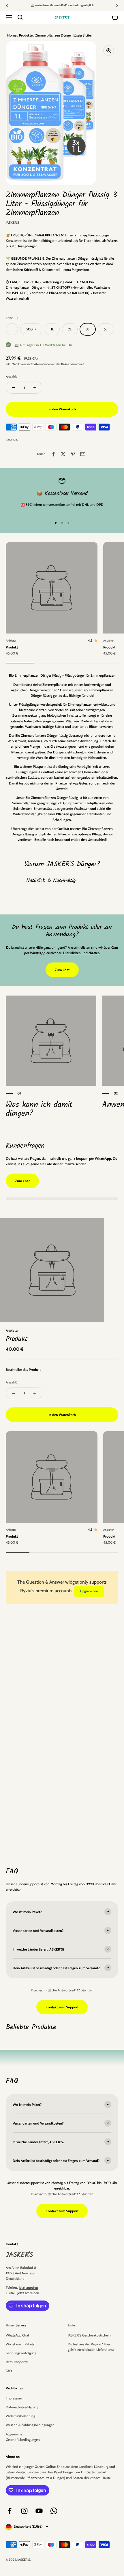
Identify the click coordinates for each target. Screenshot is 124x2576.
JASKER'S (13, 222)
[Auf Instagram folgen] (24, 2511)
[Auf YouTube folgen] (39, 2511)
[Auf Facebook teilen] (53, 454)
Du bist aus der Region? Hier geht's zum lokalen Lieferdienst (91, 2347)
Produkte (25, 35)
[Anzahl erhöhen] (35, 388)
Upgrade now (89, 1591)
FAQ (9, 2371)
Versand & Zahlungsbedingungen (30, 2425)
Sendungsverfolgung (21, 2353)
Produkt (12, 647)
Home (12, 35)
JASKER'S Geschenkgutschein (89, 2335)
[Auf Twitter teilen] (63, 454)
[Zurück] (7, 5)
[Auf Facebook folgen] (10, 2511)
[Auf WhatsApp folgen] (54, 2511)
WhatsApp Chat (17, 2335)
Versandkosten (31, 364)
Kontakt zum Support (62, 2007)
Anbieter (11, 641)
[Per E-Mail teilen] (83, 454)
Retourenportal (17, 2362)
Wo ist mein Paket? (20, 2344)
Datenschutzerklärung (22, 2407)
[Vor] (117, 5)
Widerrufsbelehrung (20, 2416)
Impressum (14, 2398)
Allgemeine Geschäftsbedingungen (23, 2437)
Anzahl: (11, 377)
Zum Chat (62, 970)
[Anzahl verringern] (13, 388)
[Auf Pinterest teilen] (73, 454)
